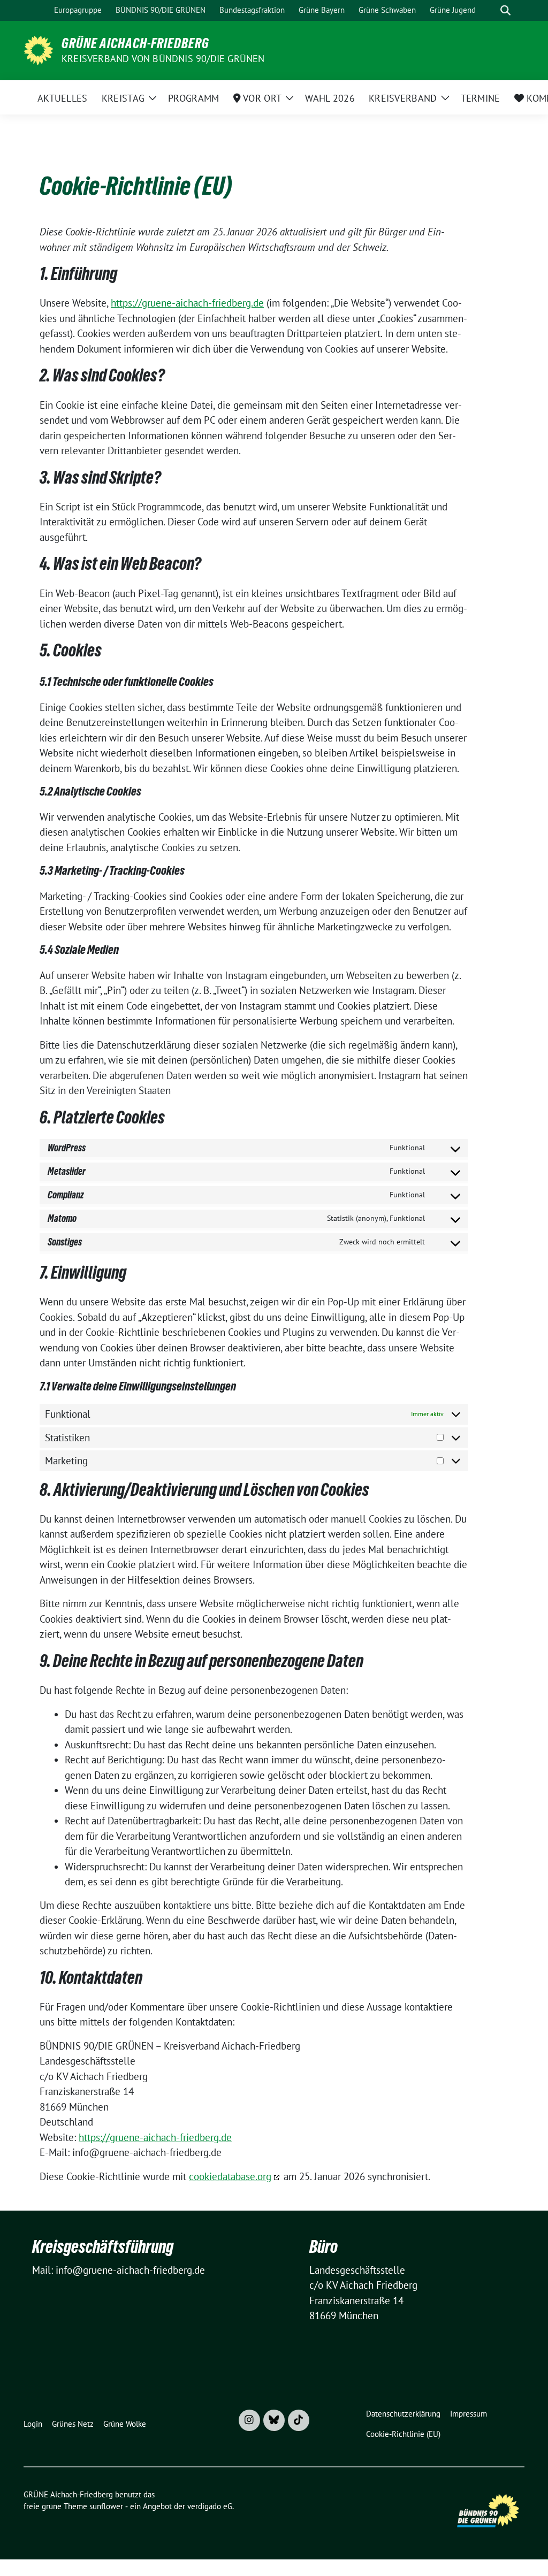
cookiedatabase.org (230, 2176)
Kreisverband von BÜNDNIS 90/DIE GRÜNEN (163, 59)
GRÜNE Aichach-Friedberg (135, 43)
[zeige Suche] (505, 10)
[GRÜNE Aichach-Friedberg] (38, 49)
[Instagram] (249, 2420)
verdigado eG (210, 2506)
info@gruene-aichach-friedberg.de (130, 2270)
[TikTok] (299, 2420)
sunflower (106, 2506)
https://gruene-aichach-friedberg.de (187, 303)
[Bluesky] (274, 2420)
